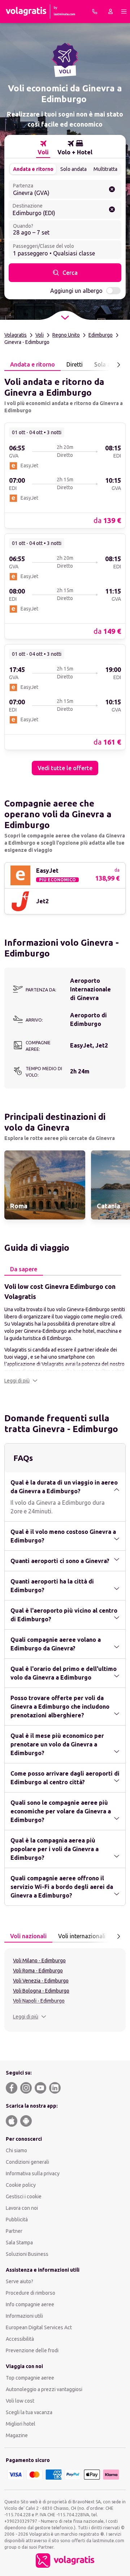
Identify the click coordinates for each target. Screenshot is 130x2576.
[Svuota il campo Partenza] (112, 189)
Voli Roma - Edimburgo (38, 1971)
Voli (40, 335)
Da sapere (24, 1269)
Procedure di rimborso (31, 2293)
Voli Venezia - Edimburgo (41, 1981)
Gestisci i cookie (24, 2196)
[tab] (43, 148)
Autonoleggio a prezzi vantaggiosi (44, 2389)
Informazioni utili (24, 2316)
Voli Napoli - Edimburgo (39, 2001)
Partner (14, 2231)
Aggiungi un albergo (76, 291)
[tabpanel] (65, 573)
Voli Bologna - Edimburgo (41, 1991)
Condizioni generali (27, 2162)
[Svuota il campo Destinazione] (112, 209)
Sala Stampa (19, 2243)
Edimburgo (101, 335)
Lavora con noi (22, 2208)
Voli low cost (20, 2401)
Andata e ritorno (33, 169)
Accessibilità (20, 2339)
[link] (65, 475)
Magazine (17, 2435)
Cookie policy (21, 2185)
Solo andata (73, 169)
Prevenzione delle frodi (32, 2350)
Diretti (75, 364)
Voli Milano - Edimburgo (39, 1961)
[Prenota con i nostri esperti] (95, 12)
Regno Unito (66, 335)
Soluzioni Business (27, 2254)
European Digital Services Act (39, 2327)
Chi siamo (16, 2150)
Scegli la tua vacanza (29, 2412)
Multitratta (105, 169)
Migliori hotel (21, 2424)
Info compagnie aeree (30, 2304)
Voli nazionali (28, 1936)
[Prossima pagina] (118, 365)
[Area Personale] (110, 12)
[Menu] (124, 12)
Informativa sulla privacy (33, 2173)
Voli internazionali (82, 1936)
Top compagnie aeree (30, 2378)
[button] (21, 1381)
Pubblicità (17, 2220)
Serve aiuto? (19, 2281)
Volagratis (16, 335)
